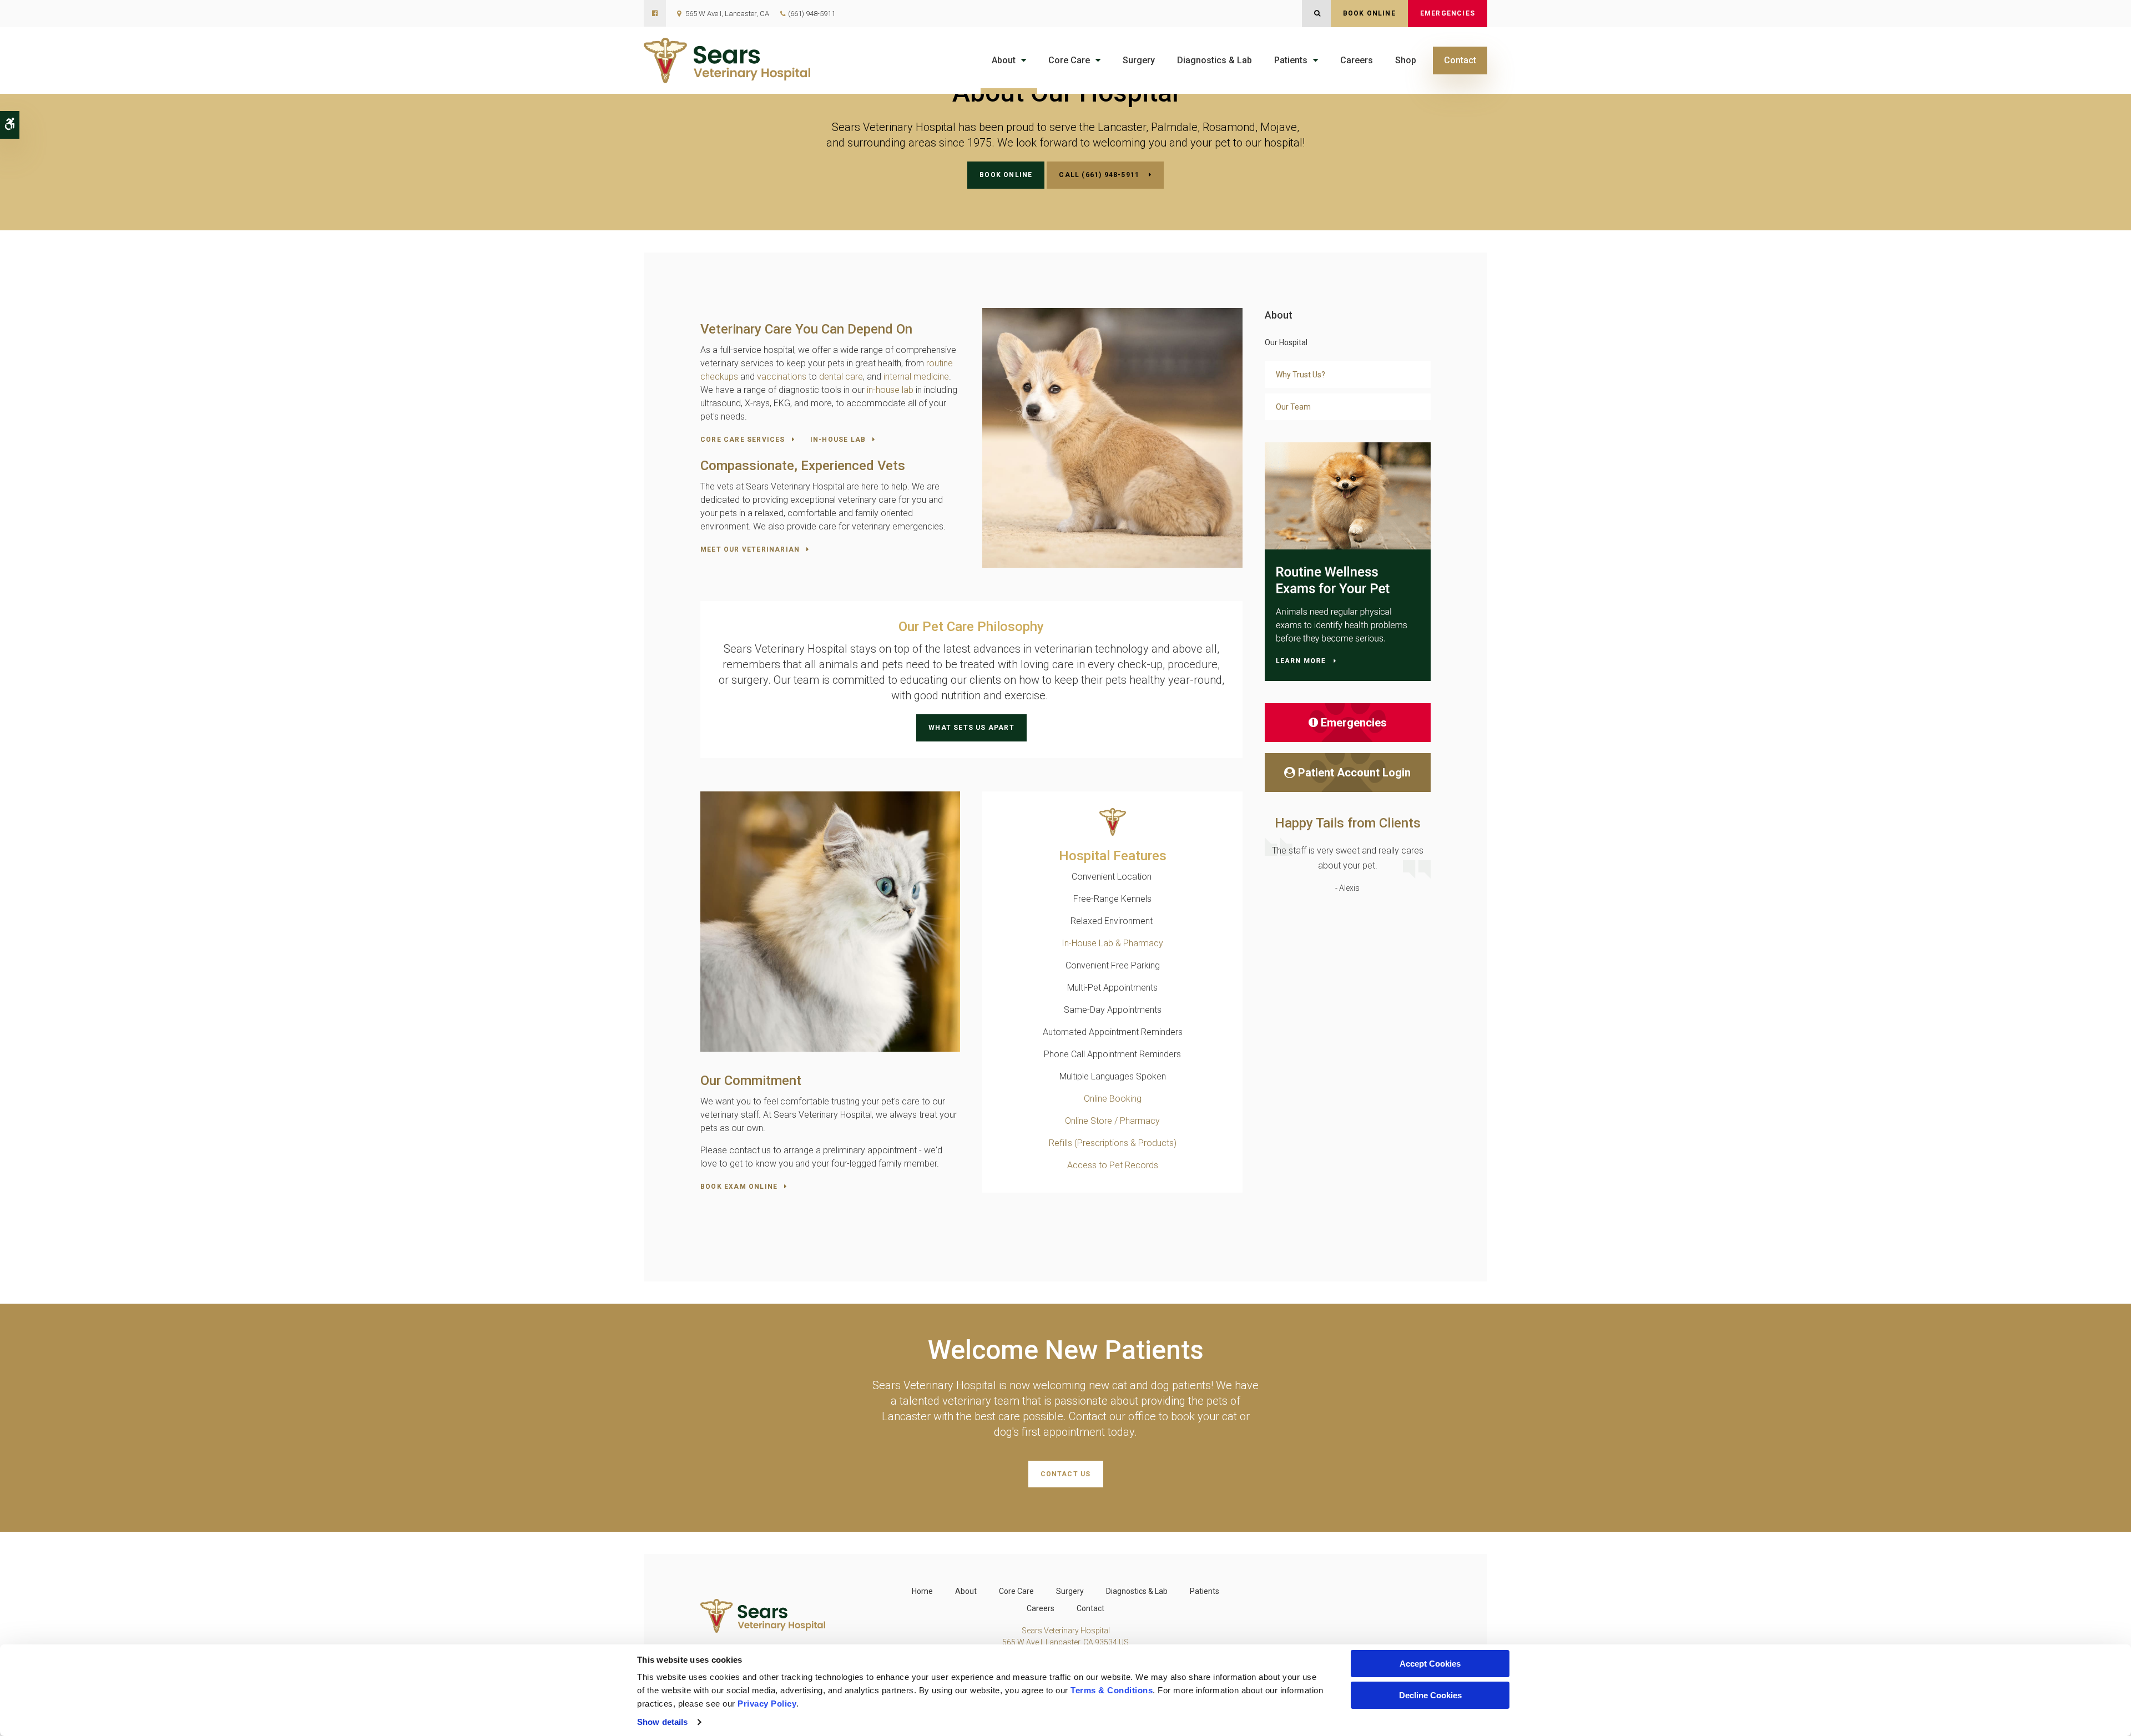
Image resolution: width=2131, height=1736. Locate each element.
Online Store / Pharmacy (1112, 1121)
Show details (662, 1722)
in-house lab (889, 390)
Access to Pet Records (1113, 1165)
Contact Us (1066, 1474)
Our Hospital (1286, 342)
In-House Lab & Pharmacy (1112, 943)
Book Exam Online (739, 1187)
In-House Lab (838, 440)
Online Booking (1113, 1099)
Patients (1291, 60)
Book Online (1369, 13)
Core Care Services (743, 440)
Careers (1357, 60)
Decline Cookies (1430, 1695)
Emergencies (1448, 13)
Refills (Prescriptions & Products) (1113, 1143)
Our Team (1293, 407)
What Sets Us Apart (971, 728)
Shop (1406, 60)
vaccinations (782, 377)
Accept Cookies (1430, 1664)
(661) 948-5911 (812, 14)
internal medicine (916, 377)
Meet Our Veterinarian (750, 549)
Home (922, 1591)
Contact (1460, 60)
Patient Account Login (1354, 773)
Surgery (1139, 60)
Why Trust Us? (1301, 375)
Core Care (1069, 60)
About (1004, 60)
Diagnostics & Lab (1215, 60)
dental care (841, 377)
